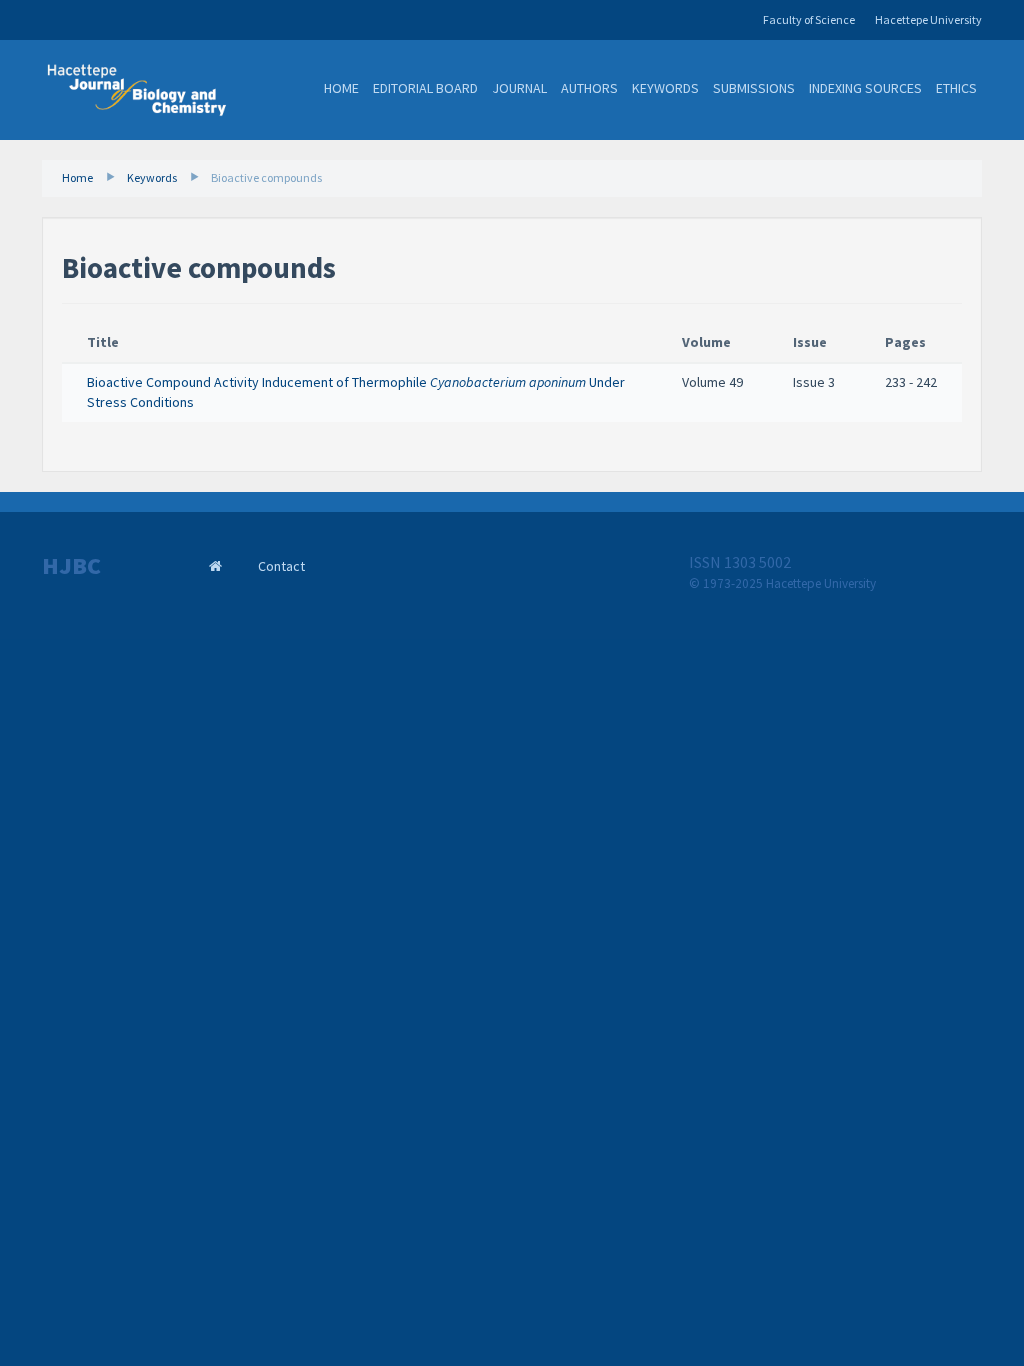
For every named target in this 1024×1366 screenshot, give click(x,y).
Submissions (754, 88)
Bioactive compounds (266, 177)
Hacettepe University (928, 19)
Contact (281, 566)
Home (341, 88)
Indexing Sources (865, 88)
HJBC (71, 566)
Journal (519, 88)
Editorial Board (425, 88)
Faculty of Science (809, 19)
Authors (589, 88)
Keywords (665, 88)
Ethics (956, 88)
